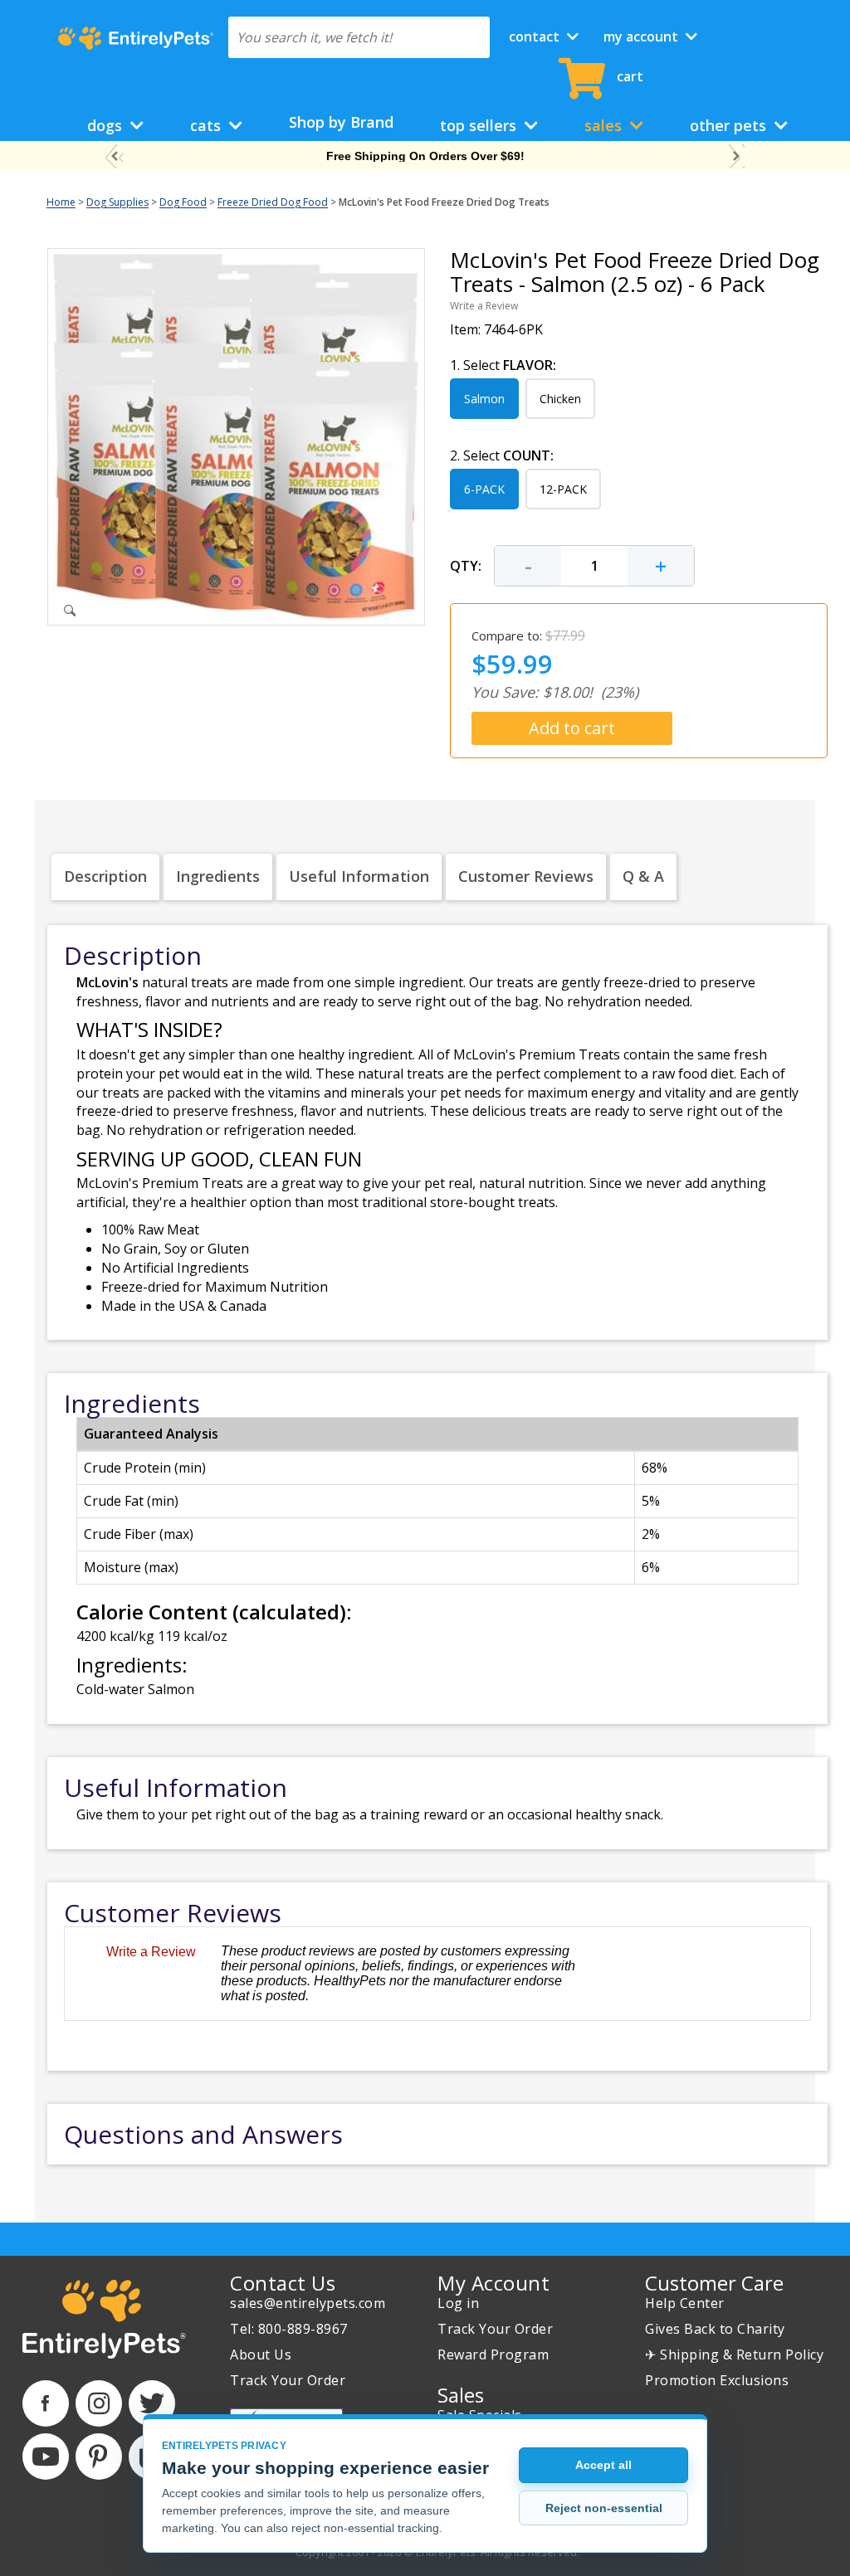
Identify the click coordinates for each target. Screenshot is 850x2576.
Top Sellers (480, 125)
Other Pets (730, 125)
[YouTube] (46, 2457)
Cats (208, 125)
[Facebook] (46, 2403)
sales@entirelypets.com (308, 2303)
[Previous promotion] (114, 156)
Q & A (643, 876)
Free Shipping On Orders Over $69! (425, 156)
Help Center (685, 2303)
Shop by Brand (341, 122)
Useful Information (359, 876)
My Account (642, 37)
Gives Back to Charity (715, 2329)
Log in (458, 2303)
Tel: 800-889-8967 (289, 2329)
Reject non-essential (604, 2508)
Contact (536, 37)
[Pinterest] (99, 2457)
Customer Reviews (526, 876)
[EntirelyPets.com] (136, 38)
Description (105, 876)
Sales (605, 125)
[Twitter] (152, 2403)
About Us (261, 2354)
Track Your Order (288, 2380)
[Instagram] (99, 2403)
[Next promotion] (736, 156)
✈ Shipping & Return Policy (734, 2354)
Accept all (603, 2465)
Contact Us (283, 2283)
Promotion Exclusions (717, 2380)
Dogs (107, 125)
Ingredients (218, 876)
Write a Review (484, 306)
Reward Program (493, 2354)
